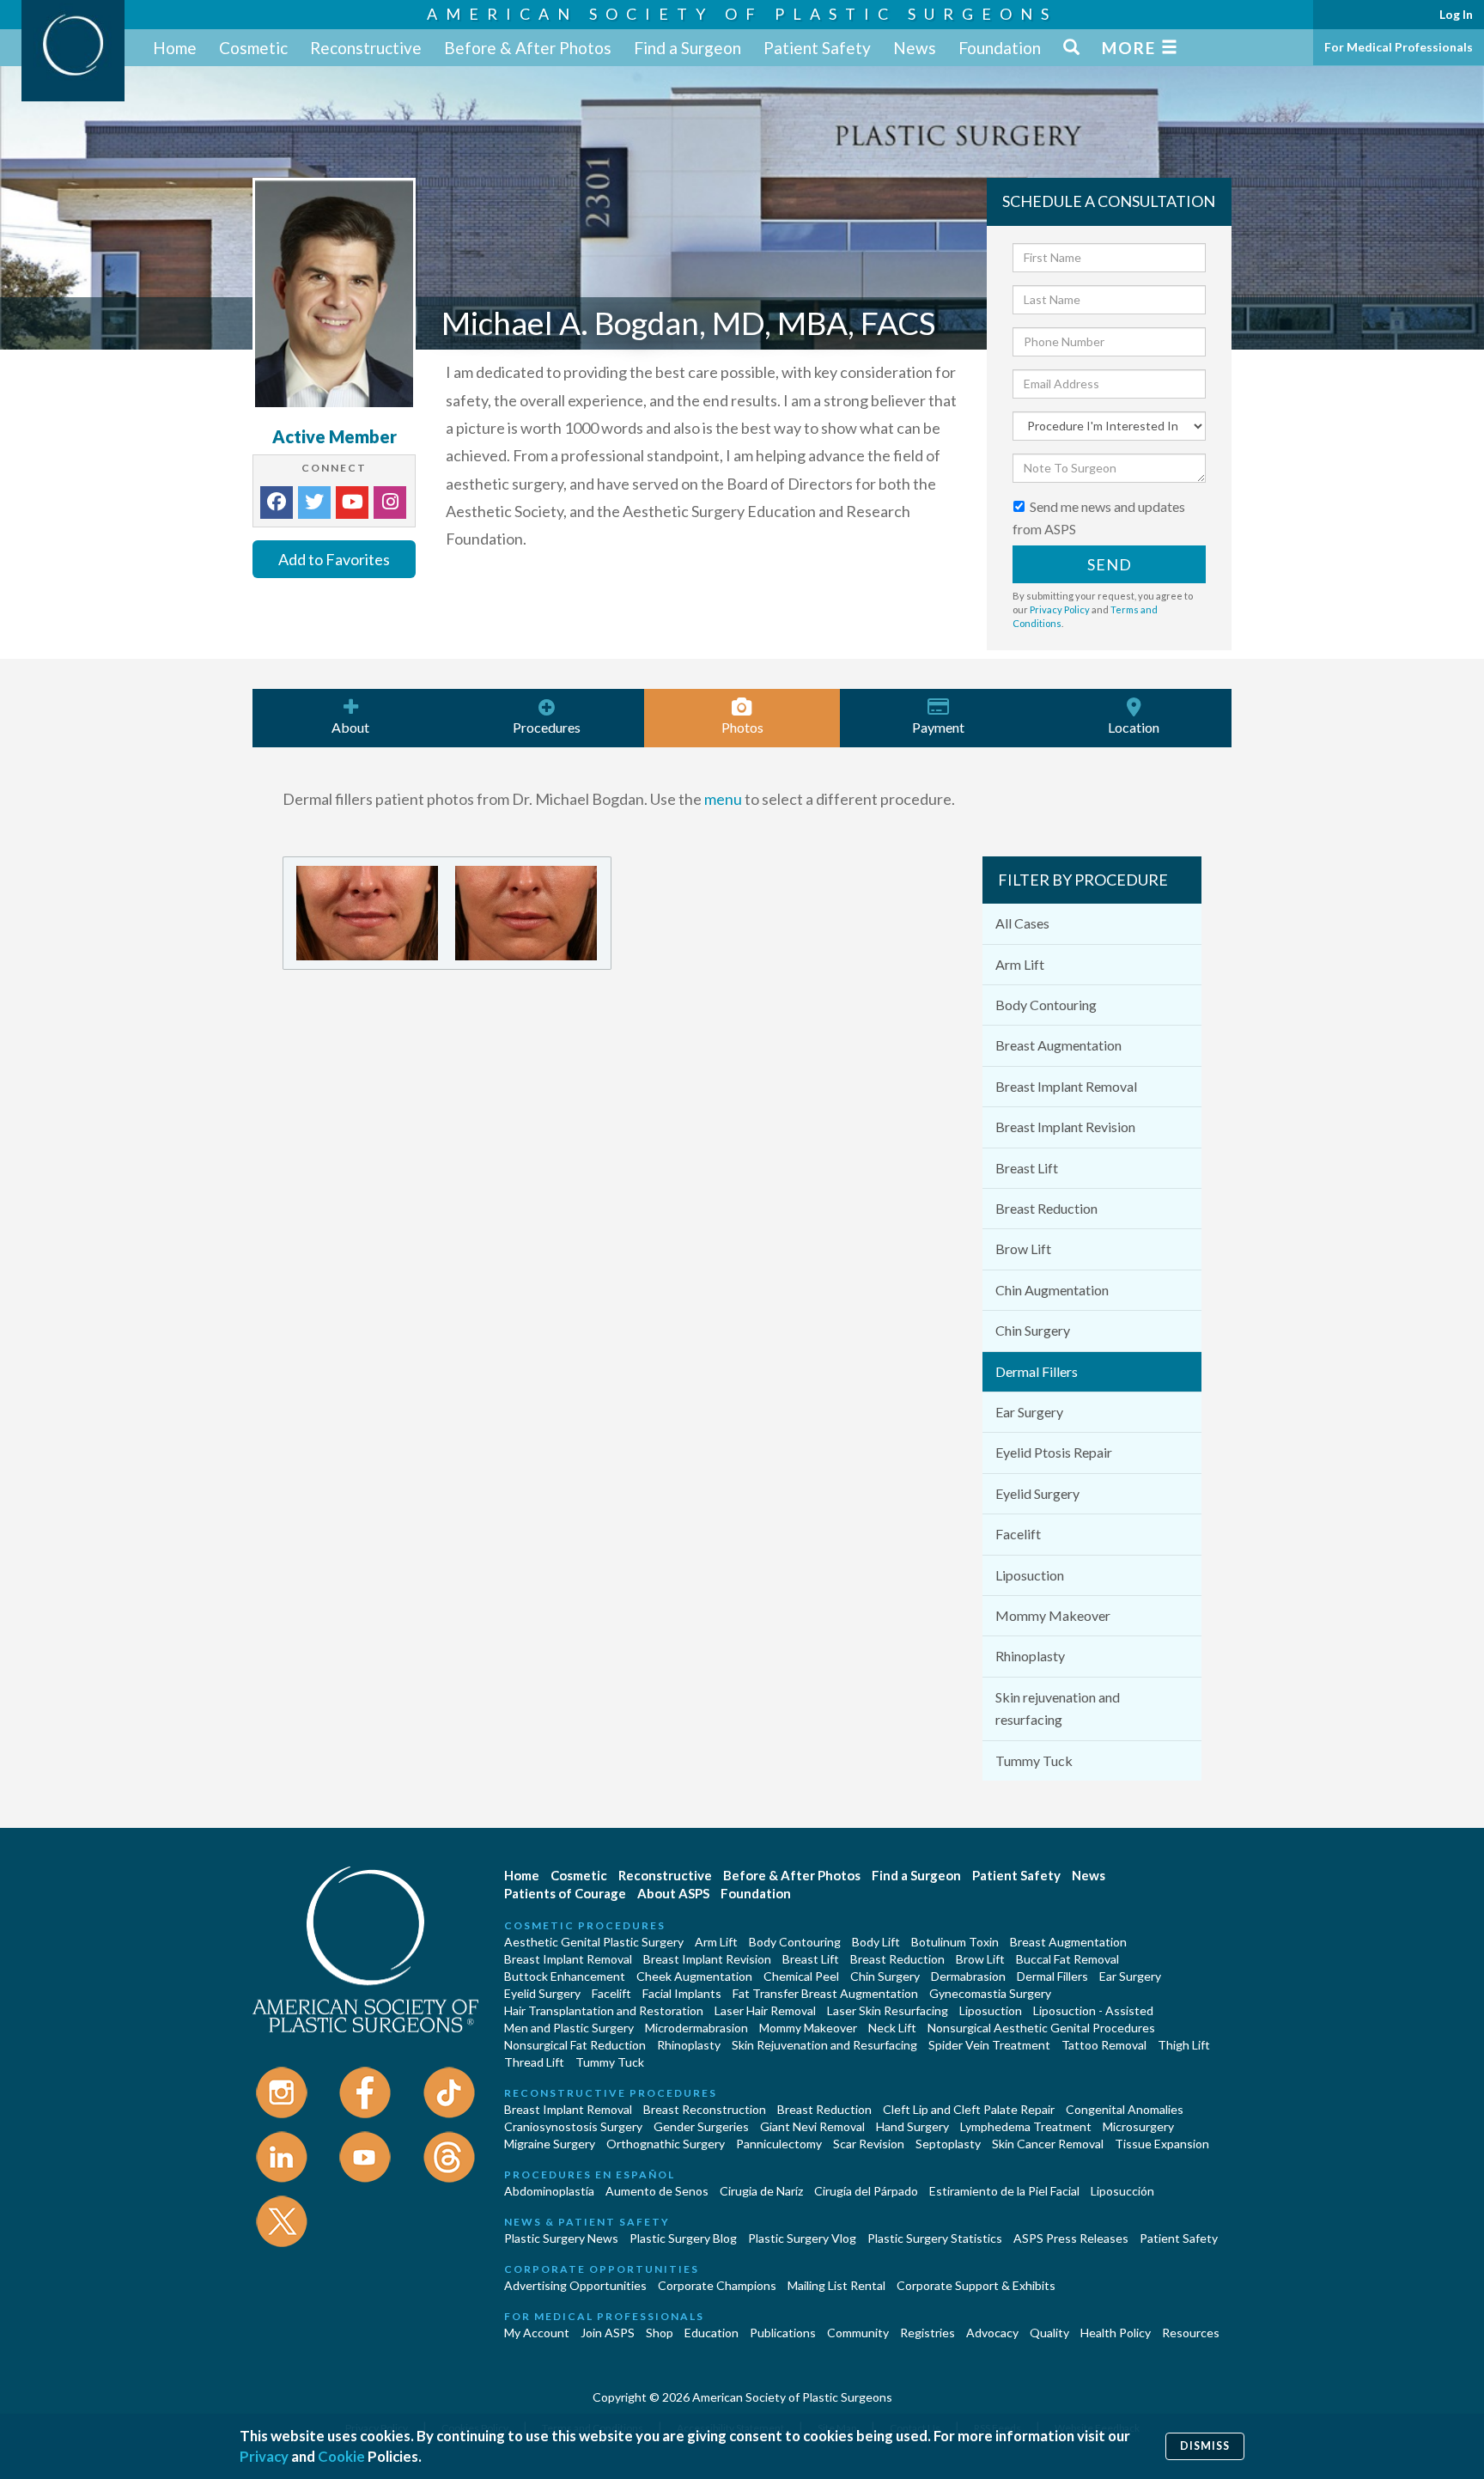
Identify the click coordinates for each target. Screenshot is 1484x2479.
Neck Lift (892, 2028)
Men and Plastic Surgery (569, 2028)
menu (723, 799)
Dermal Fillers (1037, 1371)
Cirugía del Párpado (866, 2191)
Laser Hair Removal (765, 2010)
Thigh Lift (1184, 2045)
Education (712, 2333)
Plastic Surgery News (561, 2238)
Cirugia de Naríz (761, 2191)
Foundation (1000, 48)
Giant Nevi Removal (812, 2126)
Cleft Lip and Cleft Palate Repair (969, 2109)
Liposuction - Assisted (1093, 2010)
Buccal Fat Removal (1067, 1959)
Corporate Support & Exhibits (976, 2285)
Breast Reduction (1046, 1208)
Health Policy (1116, 2333)
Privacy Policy (1060, 609)
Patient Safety (817, 48)
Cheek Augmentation (694, 1976)
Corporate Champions (717, 2285)
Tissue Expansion (1162, 2144)
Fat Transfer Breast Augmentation (825, 1993)
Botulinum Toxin (955, 1942)
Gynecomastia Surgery (990, 1993)
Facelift (1018, 1534)
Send (1110, 564)
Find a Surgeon (687, 48)
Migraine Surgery (550, 2144)
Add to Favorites (334, 559)
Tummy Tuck (1034, 1760)
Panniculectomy (779, 2144)
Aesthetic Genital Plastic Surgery (594, 1942)
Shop (660, 2333)
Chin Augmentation (1052, 1290)
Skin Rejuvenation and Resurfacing (824, 2045)
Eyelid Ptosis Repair (1054, 1452)
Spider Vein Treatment (989, 2045)
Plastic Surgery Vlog (802, 2238)
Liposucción (1122, 2191)
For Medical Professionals (1399, 47)
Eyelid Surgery (1037, 1493)
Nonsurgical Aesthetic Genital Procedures (1041, 2028)
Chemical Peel (801, 1976)
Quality (1049, 2333)
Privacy (264, 2456)
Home (175, 48)
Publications (783, 2333)
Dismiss (1205, 2446)
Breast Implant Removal (1066, 1086)
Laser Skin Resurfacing (888, 2010)
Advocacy (992, 2333)
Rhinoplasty (1030, 1656)
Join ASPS (608, 2333)
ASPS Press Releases (1071, 2238)
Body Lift (876, 1942)
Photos (742, 727)
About (350, 727)
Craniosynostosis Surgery (573, 2126)
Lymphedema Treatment (1026, 2126)
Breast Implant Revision (1065, 1127)
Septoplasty (948, 2144)
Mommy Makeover (1053, 1615)
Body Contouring (1046, 1005)
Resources (1191, 2333)
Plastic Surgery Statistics (935, 2238)
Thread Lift (534, 2062)
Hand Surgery (912, 2126)
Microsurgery (1138, 2126)
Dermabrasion (968, 1976)
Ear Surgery (1029, 1412)
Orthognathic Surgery (666, 2144)
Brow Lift (1023, 1249)
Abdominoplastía (549, 2191)
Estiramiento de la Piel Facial (1004, 2191)
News (915, 48)
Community (858, 2333)
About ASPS (673, 1893)
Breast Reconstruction (705, 2109)
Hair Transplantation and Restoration (604, 2010)
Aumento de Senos (657, 2191)
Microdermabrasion (696, 2028)
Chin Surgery (1033, 1330)
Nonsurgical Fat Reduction (575, 2045)
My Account (537, 2333)
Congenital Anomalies (1125, 2109)
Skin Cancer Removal (1048, 2144)
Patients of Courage (565, 1893)
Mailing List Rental (836, 2285)
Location (1134, 727)
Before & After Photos (528, 48)
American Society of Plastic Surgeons (742, 14)
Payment (938, 727)
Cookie (341, 2456)
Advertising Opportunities (575, 2285)
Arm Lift (1020, 964)
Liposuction (1030, 1575)
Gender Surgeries (701, 2126)
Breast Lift (1027, 1168)
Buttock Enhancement (565, 1976)
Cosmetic (253, 48)
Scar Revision (869, 2144)
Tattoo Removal (1104, 2045)
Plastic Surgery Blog (683, 2238)
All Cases (1022, 923)
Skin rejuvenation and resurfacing (1058, 1708)
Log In (1456, 14)
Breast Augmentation (1058, 1045)
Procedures (547, 727)
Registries (927, 2333)
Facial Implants (682, 1993)
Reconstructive (366, 48)
